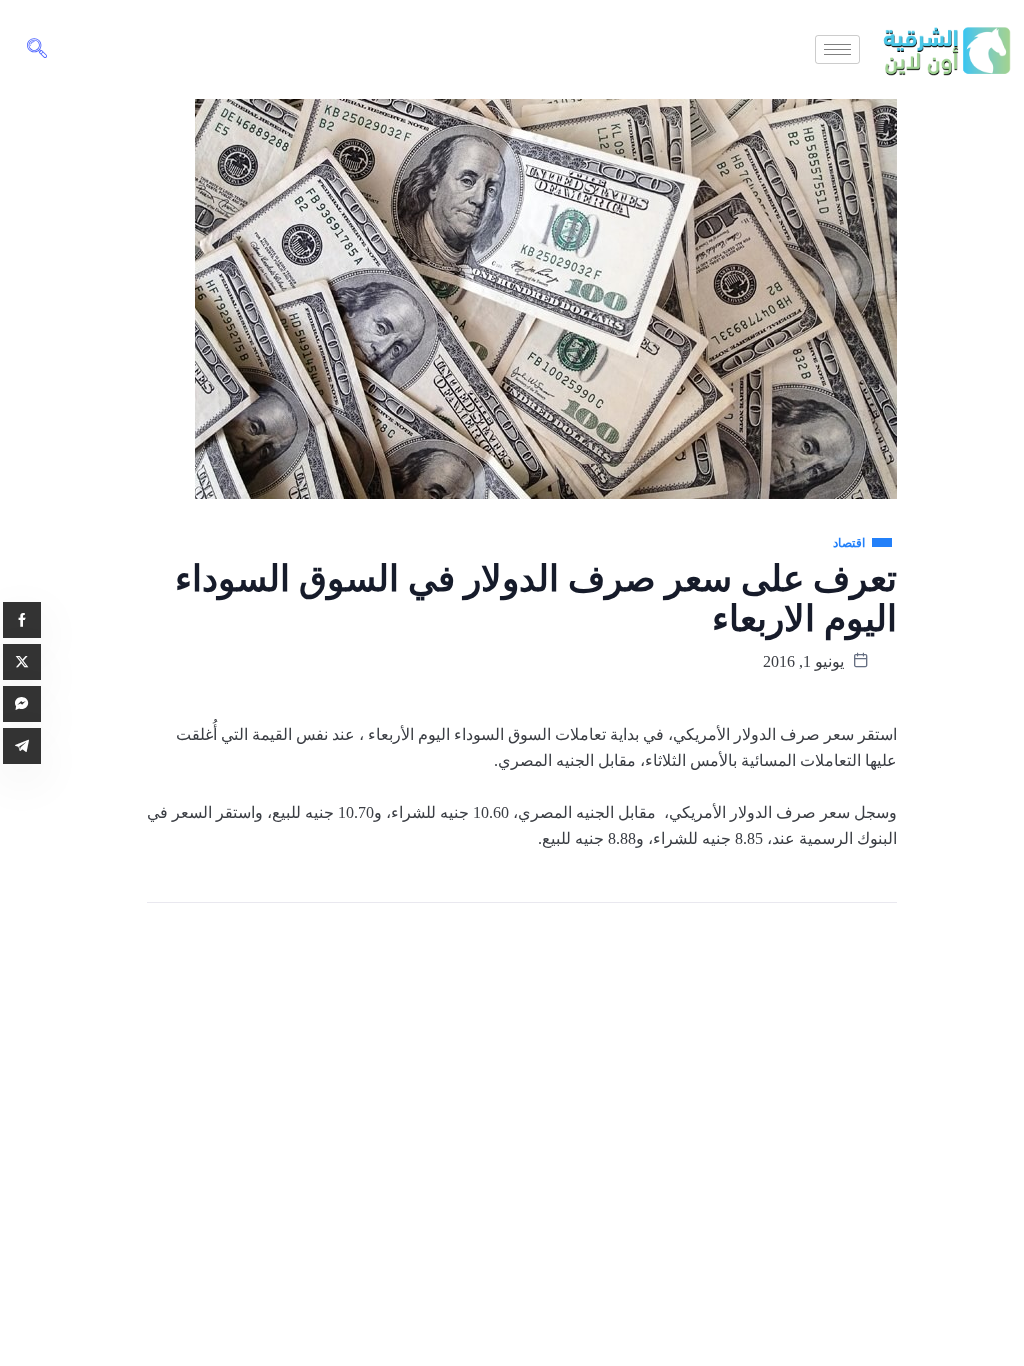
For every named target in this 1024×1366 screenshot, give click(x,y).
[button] (37, 50)
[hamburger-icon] (837, 49)
